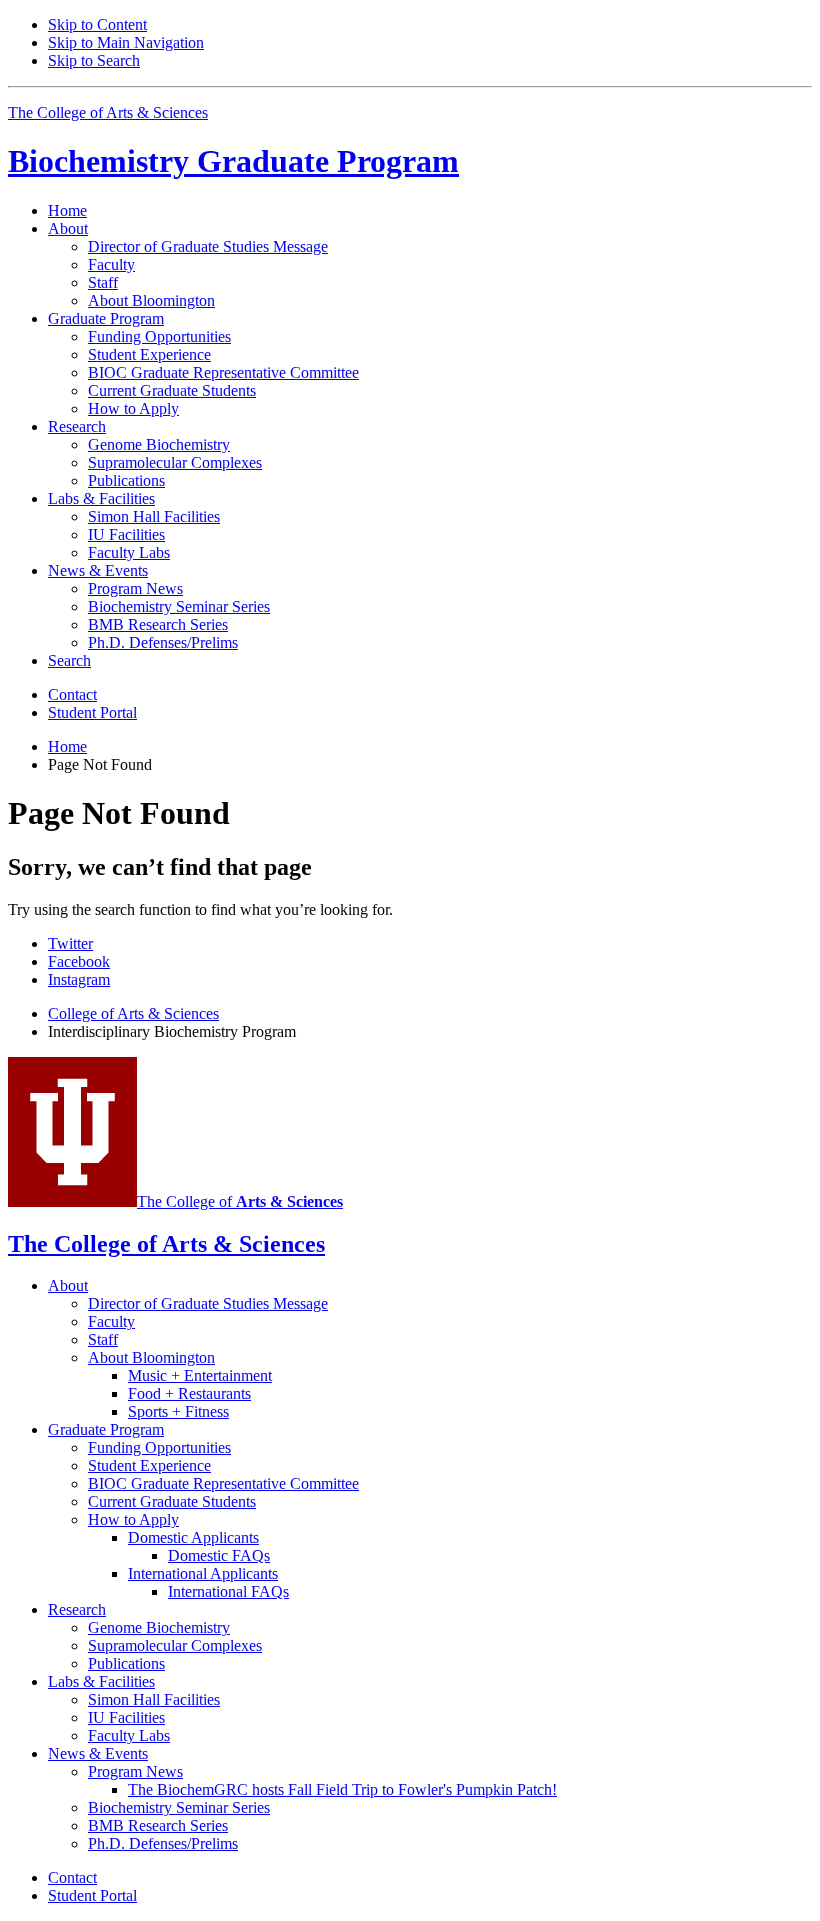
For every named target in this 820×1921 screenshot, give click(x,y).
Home (67, 210)
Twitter (70, 943)
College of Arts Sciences (133, 1013)
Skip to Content (97, 24)
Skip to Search (94, 60)
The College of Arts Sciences (108, 112)
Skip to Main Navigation (126, 42)
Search (69, 660)
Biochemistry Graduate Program (233, 161)
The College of (240, 1201)
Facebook (79, 961)
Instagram (79, 979)
